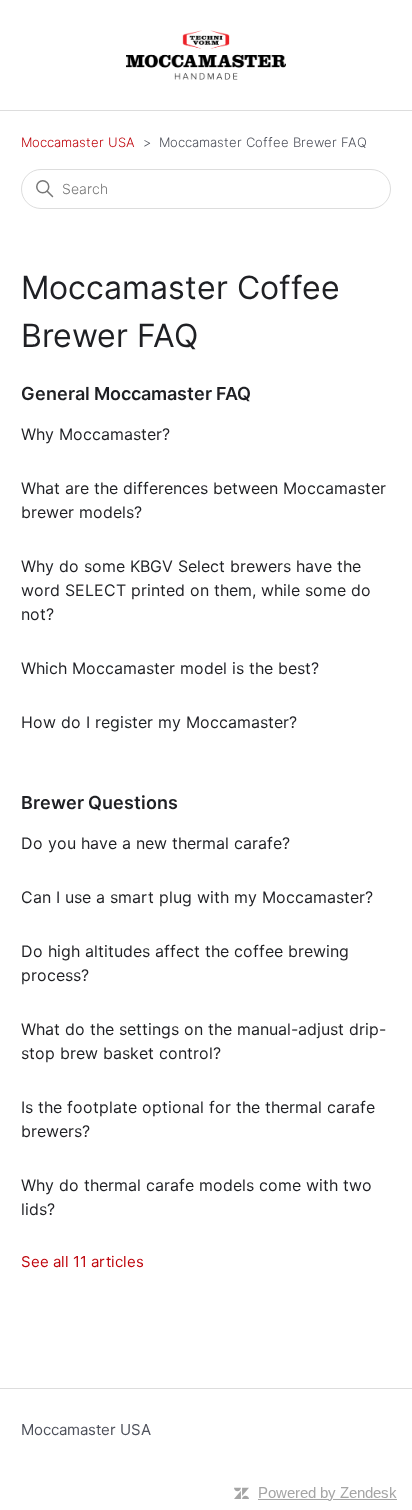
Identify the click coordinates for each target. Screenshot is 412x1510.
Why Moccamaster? (95, 434)
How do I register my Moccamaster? (159, 722)
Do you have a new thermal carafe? (155, 843)
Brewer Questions (99, 802)
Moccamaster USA (78, 142)
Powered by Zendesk (327, 1492)
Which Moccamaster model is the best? (170, 668)
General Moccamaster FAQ (136, 393)
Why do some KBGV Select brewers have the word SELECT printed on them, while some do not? (196, 590)
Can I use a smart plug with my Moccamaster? (197, 897)
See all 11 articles (82, 1261)
